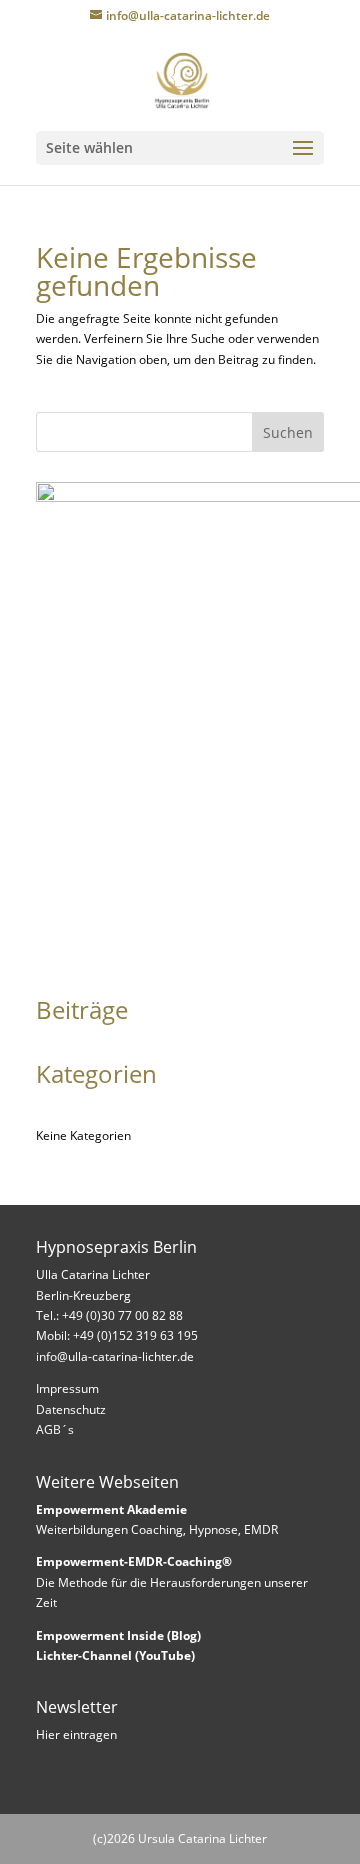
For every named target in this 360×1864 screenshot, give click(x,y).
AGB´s (55, 1429)
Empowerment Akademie (111, 1509)
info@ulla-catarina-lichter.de (115, 1356)
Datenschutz (71, 1409)
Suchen (288, 432)
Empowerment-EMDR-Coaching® (134, 1561)
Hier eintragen (76, 1734)
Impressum (67, 1388)
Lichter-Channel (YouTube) (115, 1655)
